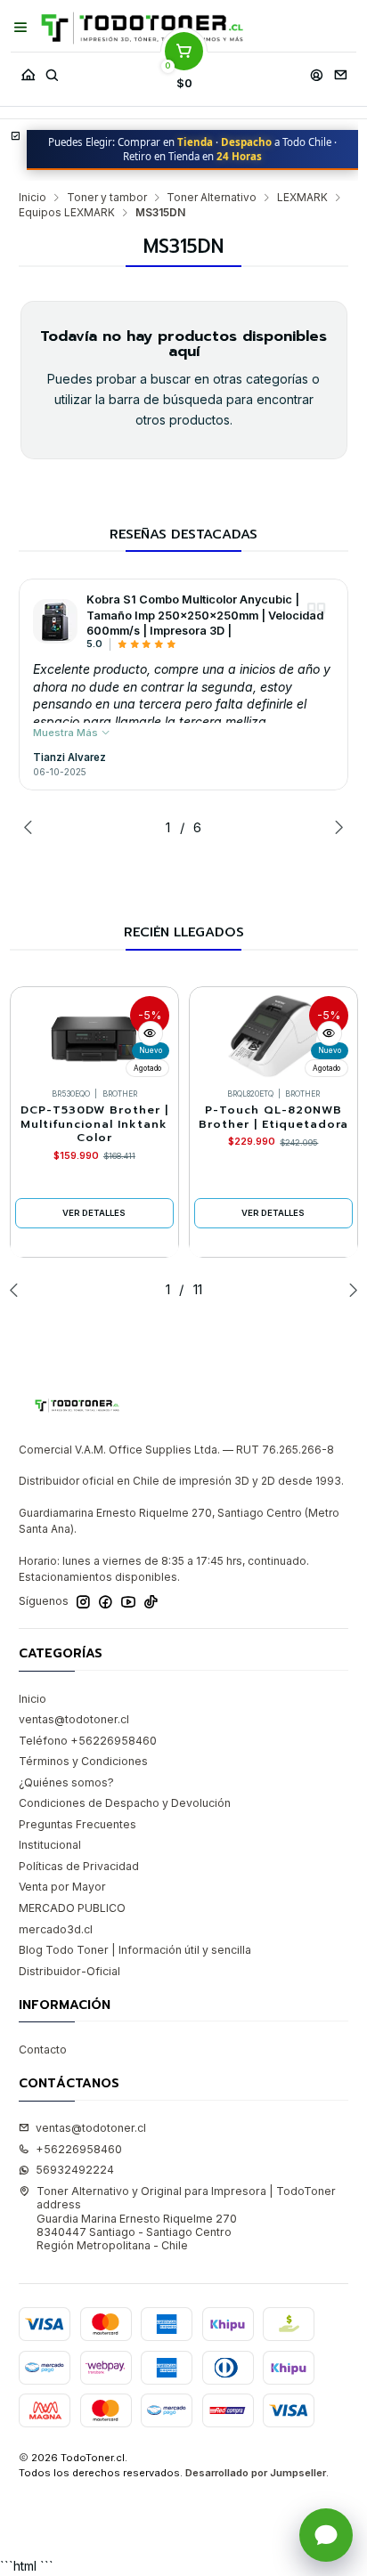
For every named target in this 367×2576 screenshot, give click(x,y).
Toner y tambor (107, 198)
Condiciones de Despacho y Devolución (125, 1803)
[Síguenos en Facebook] (106, 1602)
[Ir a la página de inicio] (142, 28)
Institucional (50, 1845)
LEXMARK (302, 198)
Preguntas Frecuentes (77, 1824)
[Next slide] (335, 827)
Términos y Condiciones (83, 1761)
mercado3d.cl (56, 1929)
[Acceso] (316, 71)
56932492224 (75, 2170)
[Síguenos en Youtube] (128, 1602)
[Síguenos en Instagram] (83, 1602)
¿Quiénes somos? (66, 1782)
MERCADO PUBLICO (72, 1908)
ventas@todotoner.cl (74, 1719)
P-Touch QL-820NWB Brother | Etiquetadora (273, 1117)
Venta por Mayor (62, 1887)
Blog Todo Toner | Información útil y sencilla (135, 1950)
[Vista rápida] (151, 1033)
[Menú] (21, 28)
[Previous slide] (32, 827)
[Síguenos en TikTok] (151, 1602)
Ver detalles (94, 1213)
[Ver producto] (55, 621)
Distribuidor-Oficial (69, 1971)
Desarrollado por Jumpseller (256, 2473)
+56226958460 (79, 2149)
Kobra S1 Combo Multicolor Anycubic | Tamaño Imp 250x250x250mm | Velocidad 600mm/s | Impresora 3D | (205, 615)
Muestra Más (67, 733)
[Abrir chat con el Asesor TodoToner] (326, 2535)
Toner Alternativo (212, 198)
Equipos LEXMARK (67, 213)
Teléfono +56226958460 (88, 1741)
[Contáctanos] (340, 71)
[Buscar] (52, 71)
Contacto (43, 2049)
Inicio (33, 198)
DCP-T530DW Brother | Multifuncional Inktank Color (94, 1124)
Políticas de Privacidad (79, 1866)
